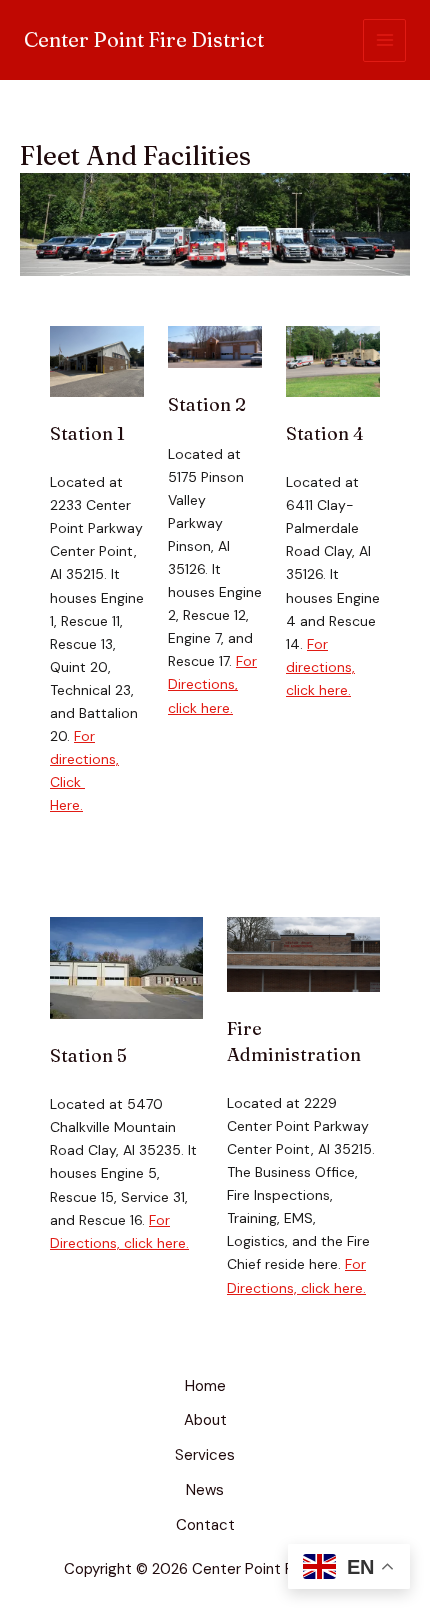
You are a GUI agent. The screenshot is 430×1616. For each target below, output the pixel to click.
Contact (205, 1525)
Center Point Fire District (144, 39)
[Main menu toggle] (384, 40)
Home (205, 1386)
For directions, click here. (320, 667)
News (205, 1490)
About (205, 1420)
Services (205, 1455)
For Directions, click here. (212, 684)
